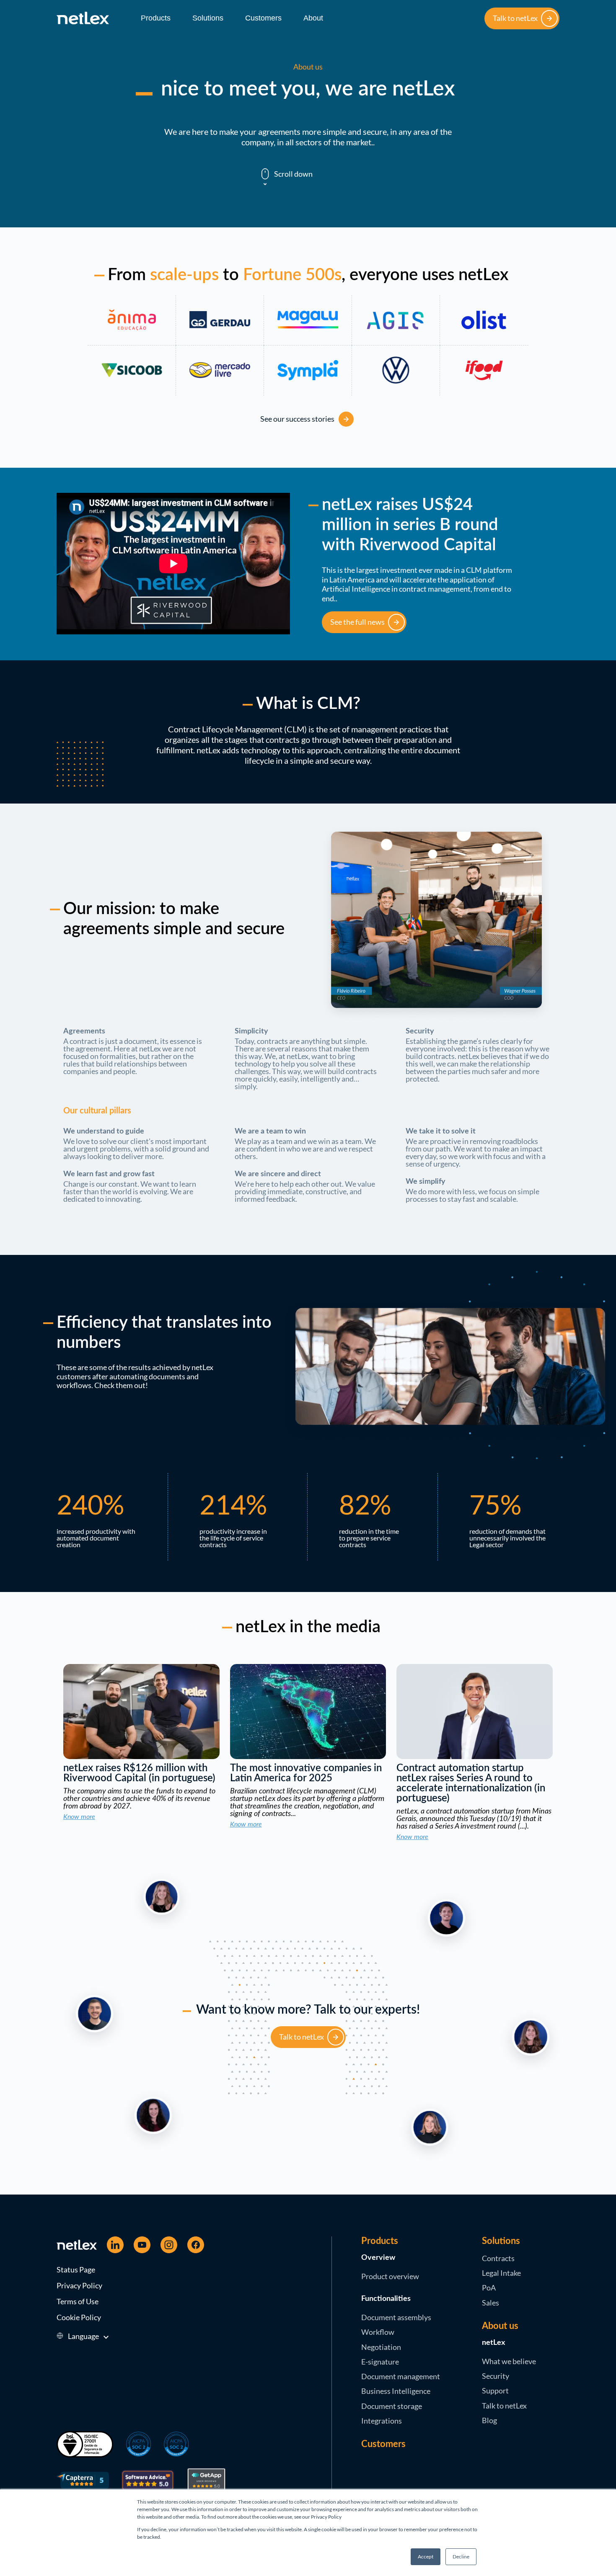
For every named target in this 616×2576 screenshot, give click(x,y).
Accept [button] (426, 2557)
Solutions (208, 18)
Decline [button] (461, 2557)
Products (156, 18)
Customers (263, 18)
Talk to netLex (515, 18)
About (313, 18)
